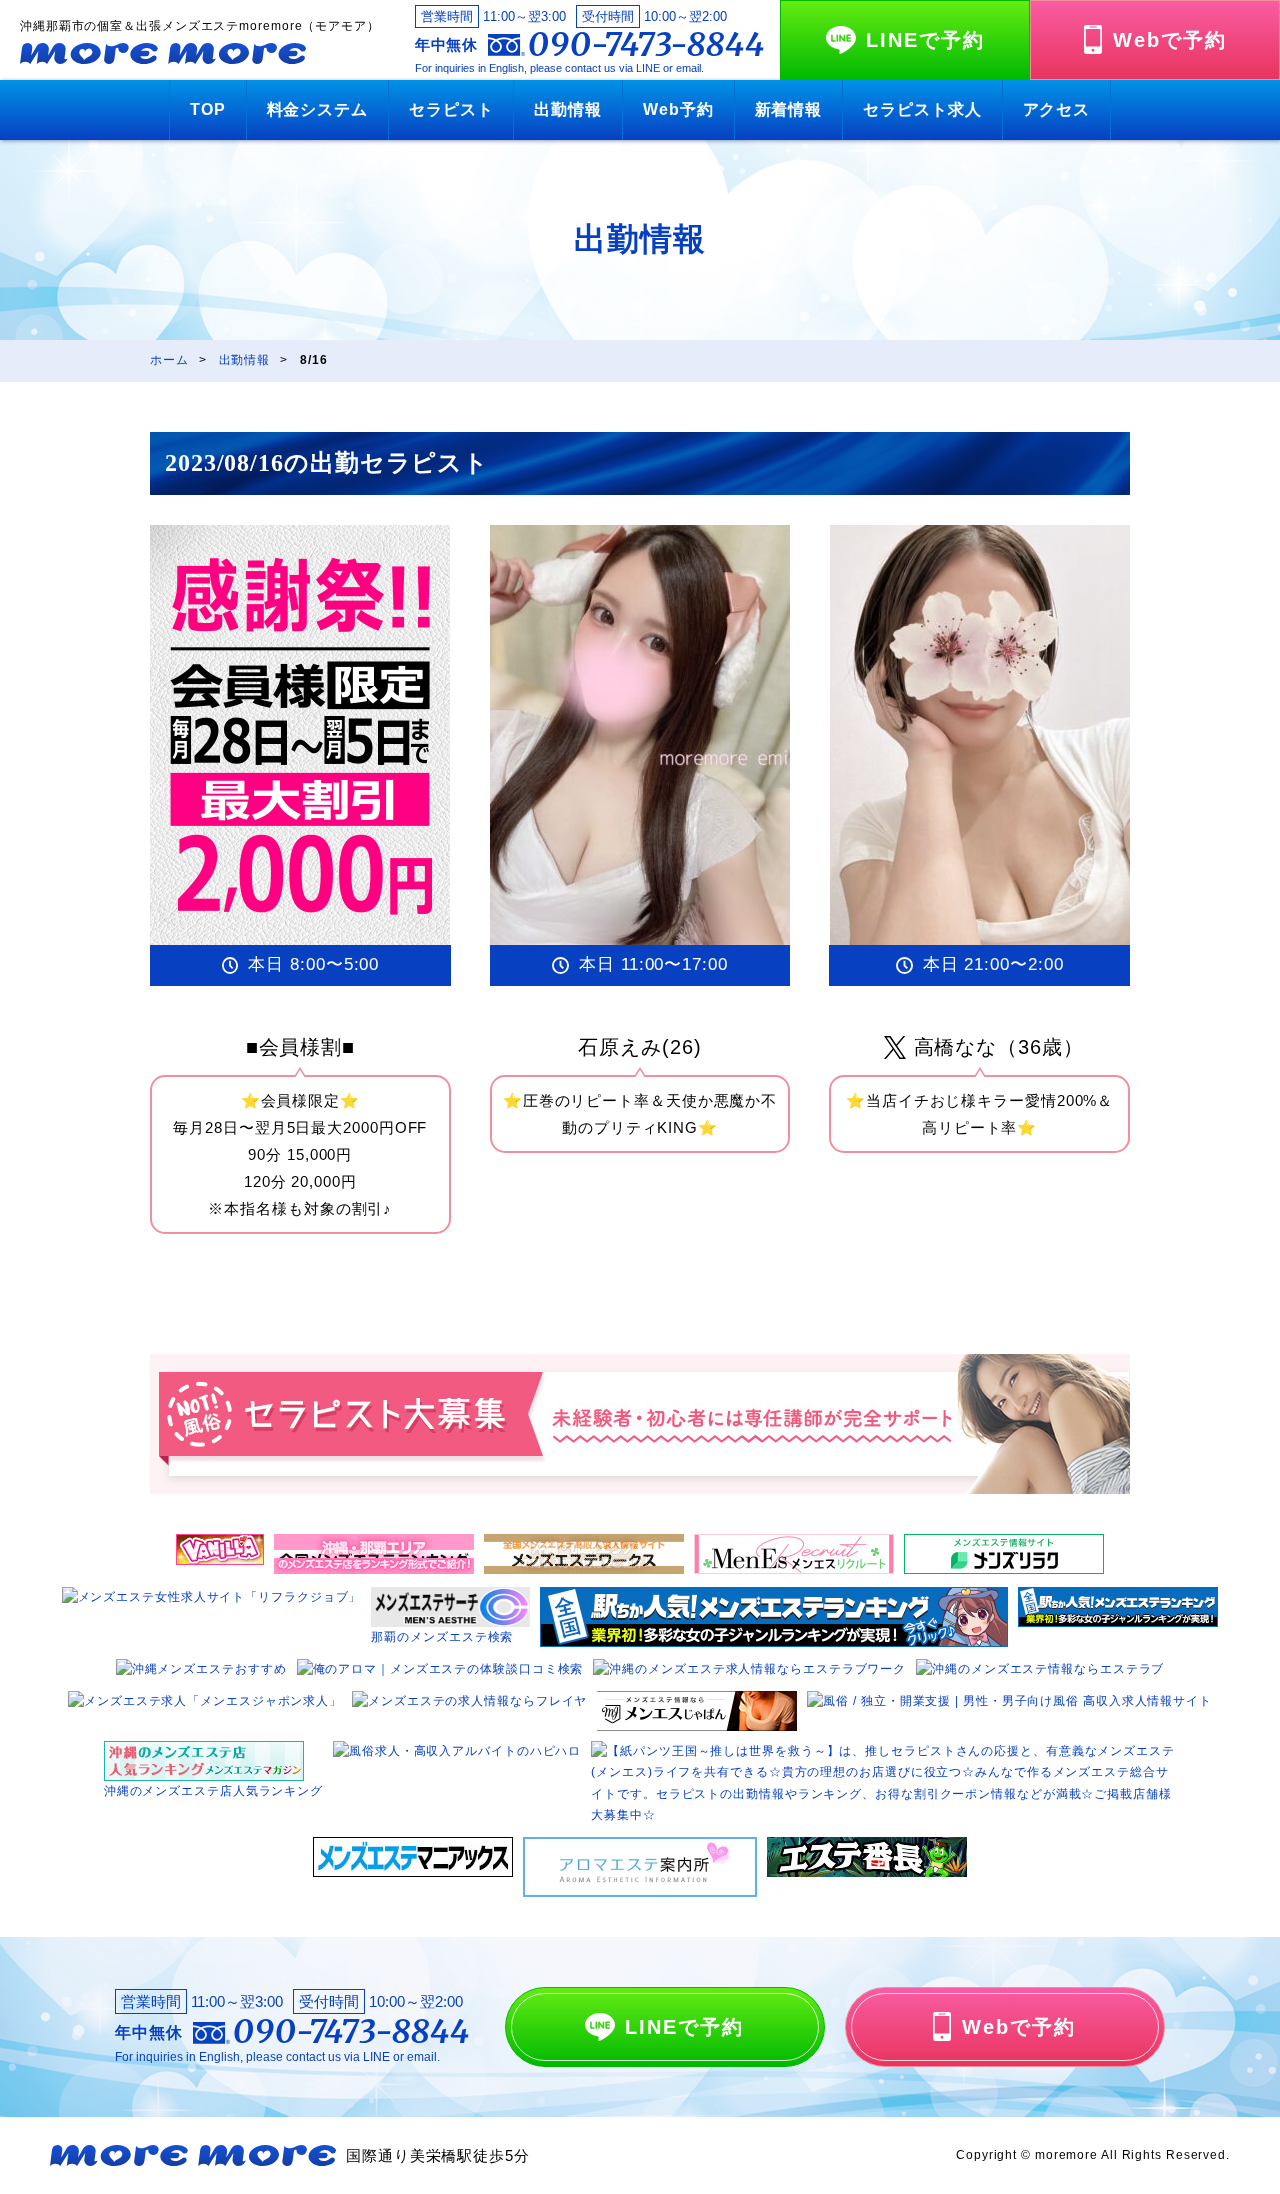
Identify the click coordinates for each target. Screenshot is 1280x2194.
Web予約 (678, 109)
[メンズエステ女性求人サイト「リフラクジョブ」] (212, 1597)
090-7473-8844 (646, 45)
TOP (208, 109)
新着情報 (789, 109)
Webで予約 (1170, 40)
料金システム (317, 109)
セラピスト (451, 109)
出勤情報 (568, 109)
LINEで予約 (925, 40)
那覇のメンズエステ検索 (442, 1637)
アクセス (1057, 109)
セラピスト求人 (922, 109)
